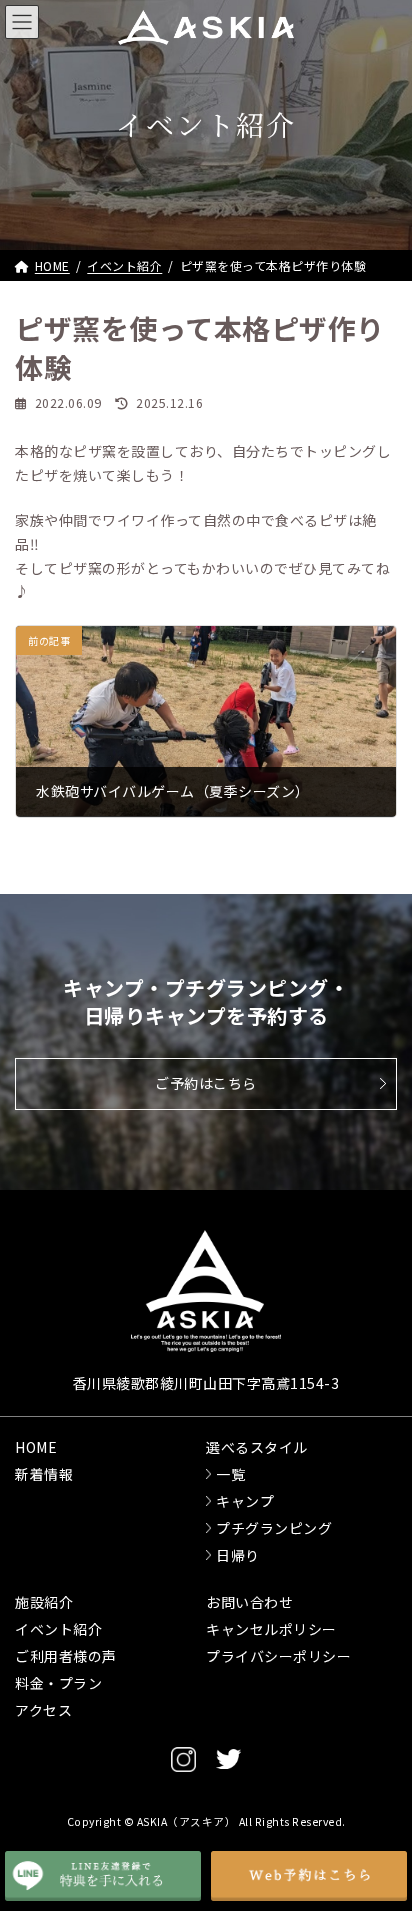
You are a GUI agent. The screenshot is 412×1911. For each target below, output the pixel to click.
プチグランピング (274, 1528)
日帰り (238, 1555)
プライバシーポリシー (278, 1656)
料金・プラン (58, 1683)
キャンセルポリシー (271, 1629)
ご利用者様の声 (66, 1656)
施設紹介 (44, 1602)
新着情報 (44, 1474)
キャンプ (245, 1501)
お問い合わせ (249, 1602)
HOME (36, 1447)
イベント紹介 (58, 1629)
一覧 (230, 1474)
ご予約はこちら (206, 1083)
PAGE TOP (363, 1801)
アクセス (43, 1710)
